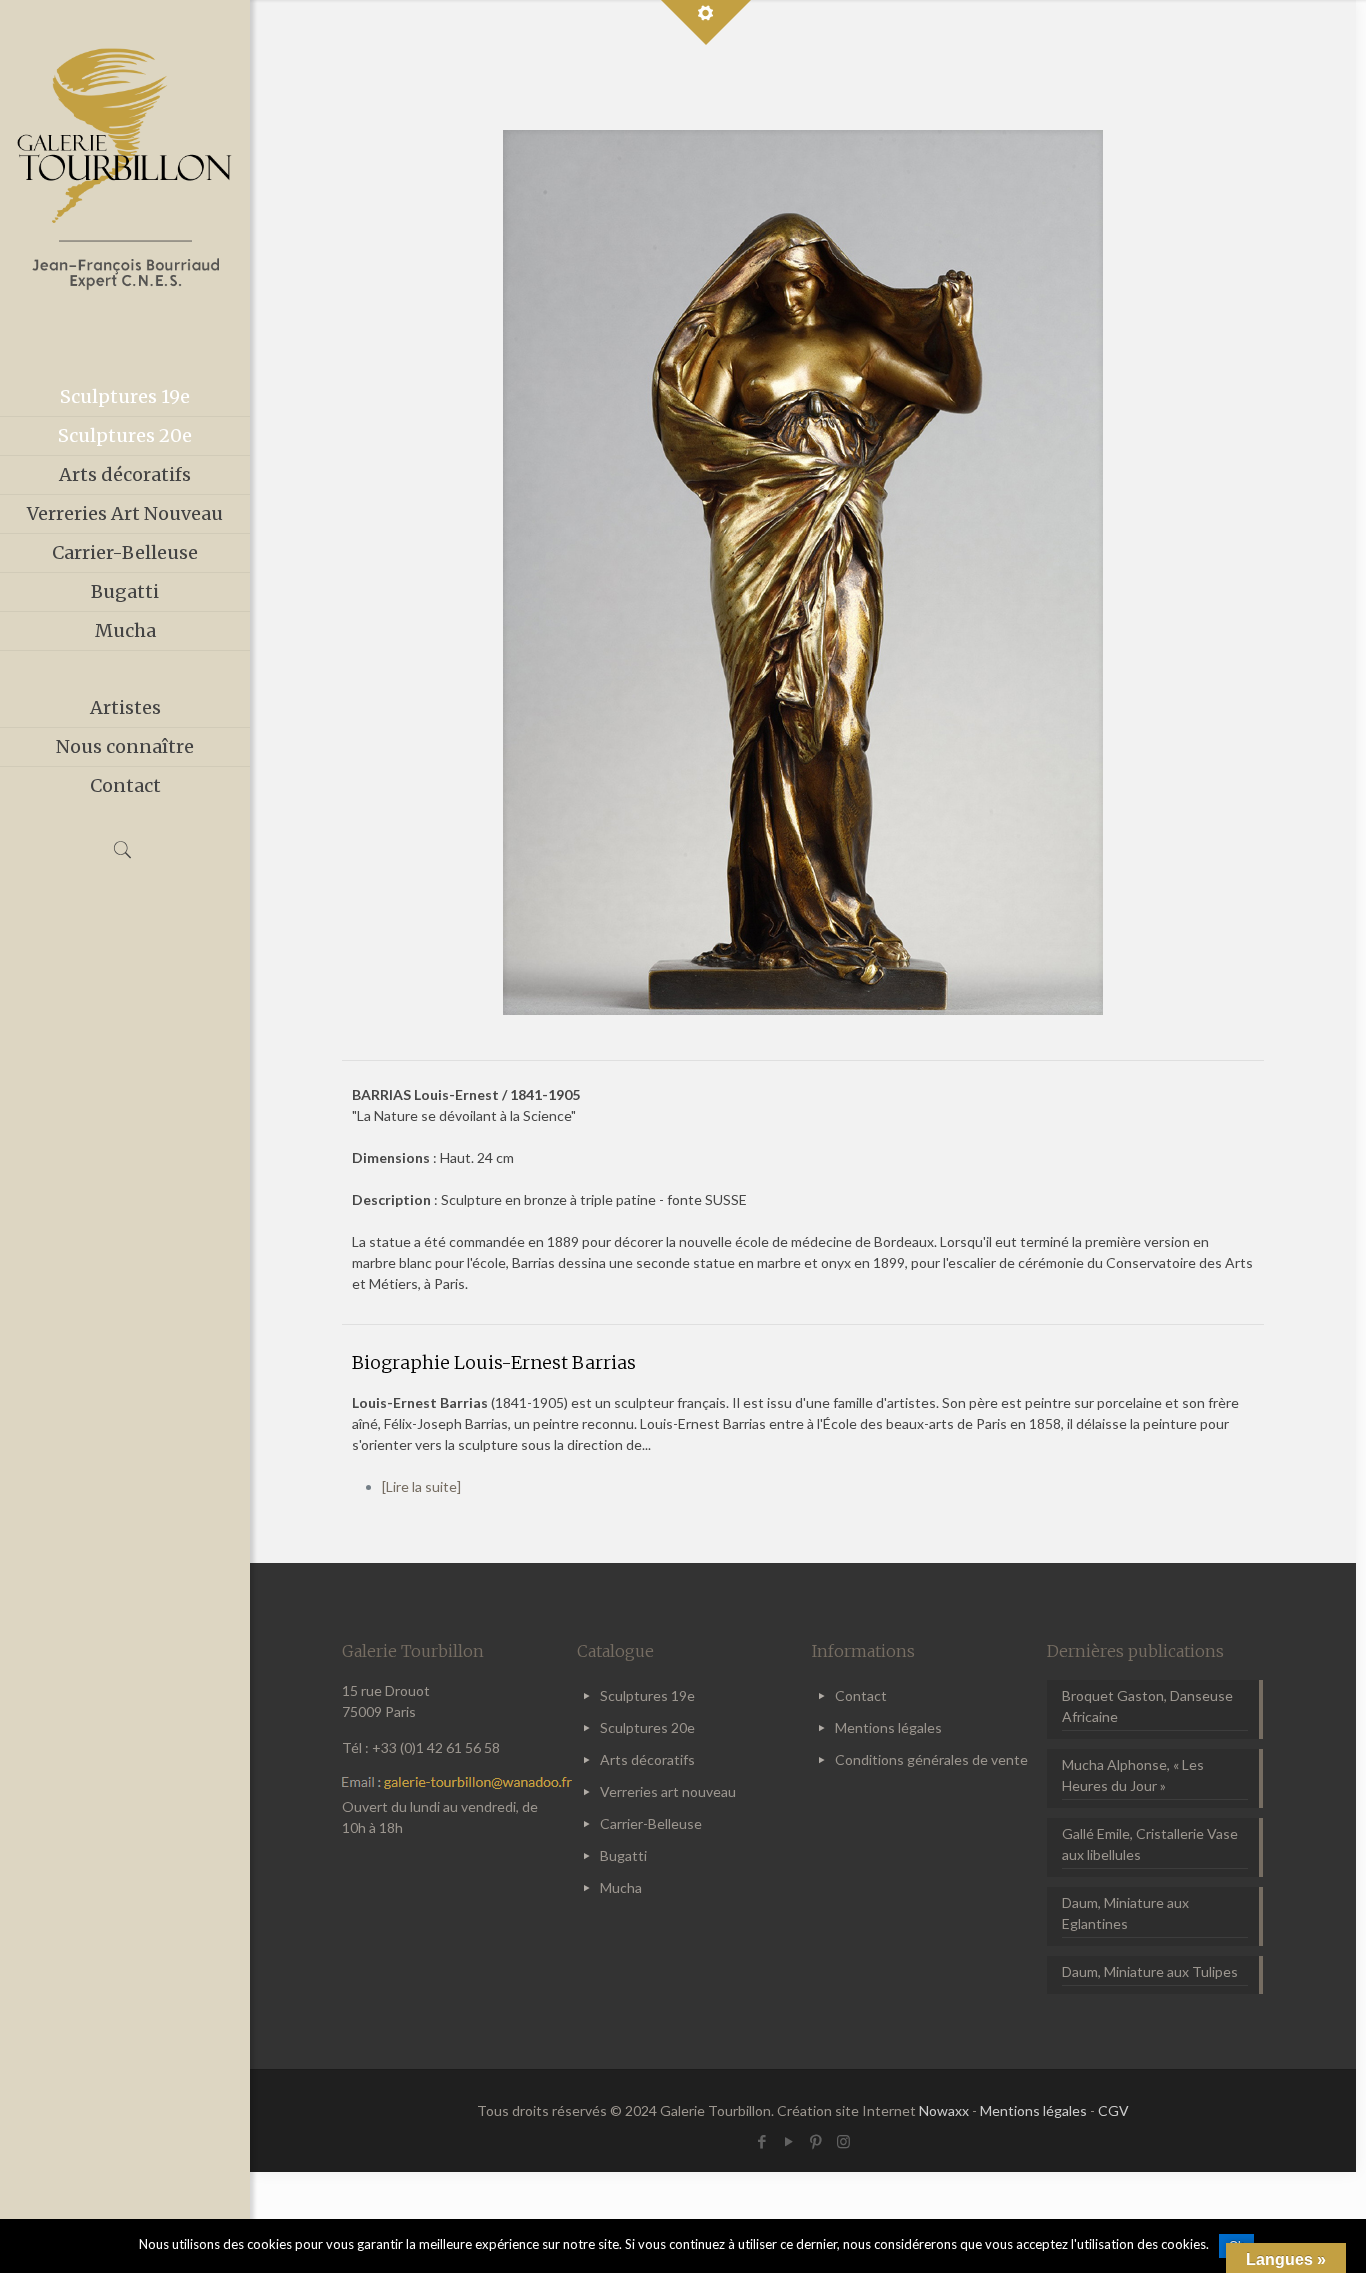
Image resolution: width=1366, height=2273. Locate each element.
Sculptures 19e (647, 1695)
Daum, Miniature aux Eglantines (1125, 1913)
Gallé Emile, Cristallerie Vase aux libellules (1150, 1844)
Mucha (621, 1887)
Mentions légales (888, 1727)
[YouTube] (789, 2141)
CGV (1113, 2110)
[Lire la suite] (421, 1486)
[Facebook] (762, 2141)
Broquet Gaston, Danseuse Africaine (1147, 1706)
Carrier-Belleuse (651, 1823)
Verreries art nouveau (668, 1791)
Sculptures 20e (647, 1727)
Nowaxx (944, 2110)
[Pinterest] (816, 2141)
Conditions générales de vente (931, 1759)
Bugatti (623, 1855)
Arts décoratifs (647, 1759)
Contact (861, 1695)
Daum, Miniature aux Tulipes (1150, 1971)
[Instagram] (843, 2141)
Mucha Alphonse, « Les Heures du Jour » (1133, 1775)
